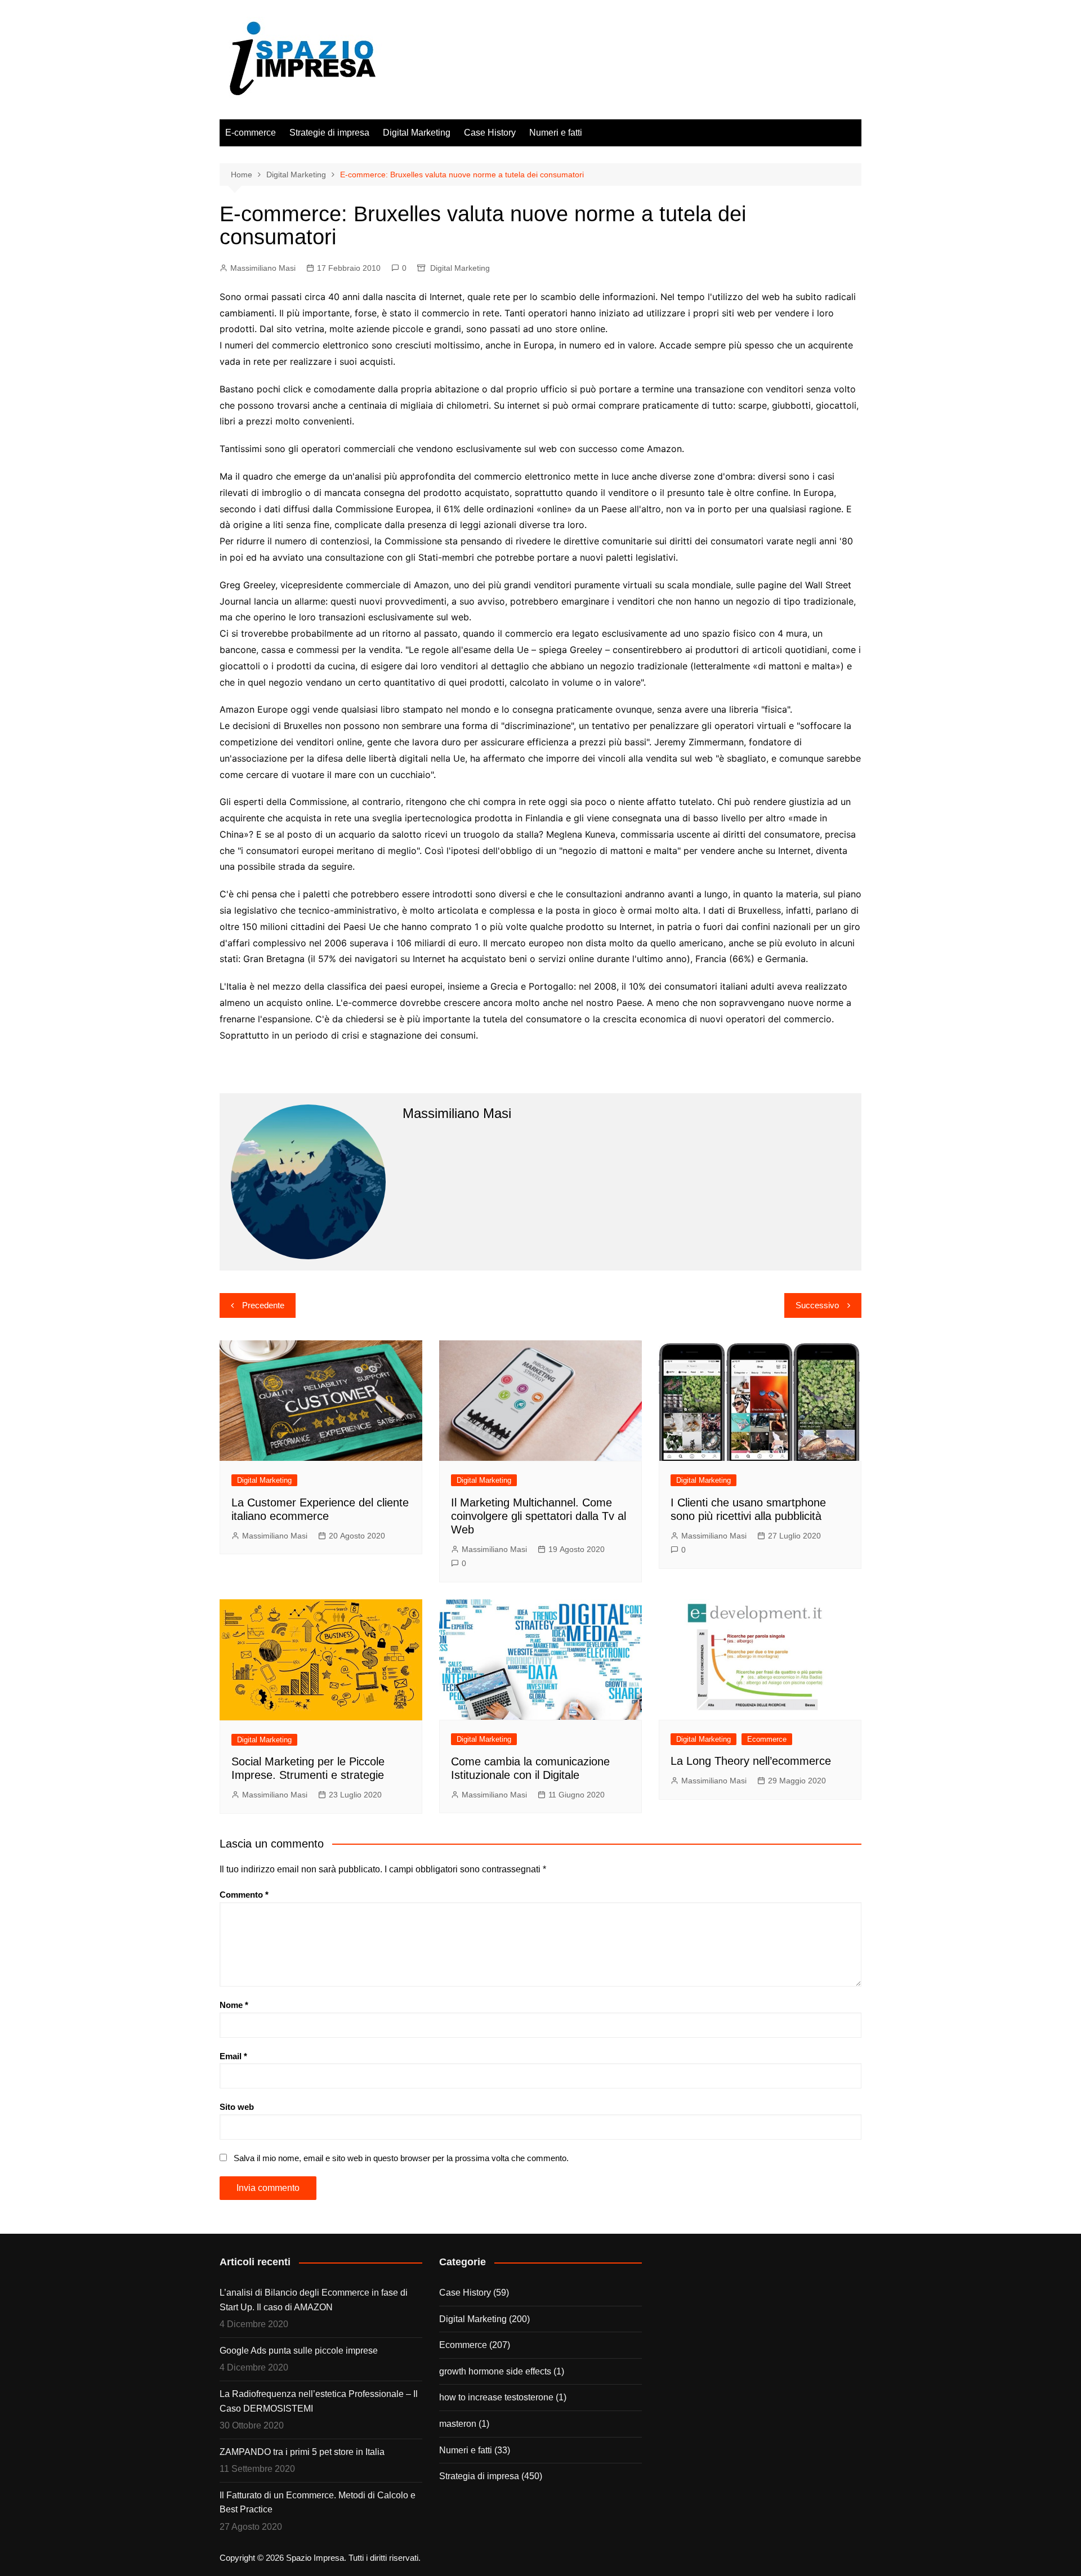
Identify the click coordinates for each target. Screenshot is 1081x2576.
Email (233, 2056)
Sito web (237, 2107)
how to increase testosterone (496, 2397)
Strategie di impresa (329, 133)
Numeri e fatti (556, 133)
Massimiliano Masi (263, 268)
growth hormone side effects (495, 2371)
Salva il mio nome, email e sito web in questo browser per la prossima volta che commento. (401, 2158)
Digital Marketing (417, 133)
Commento (244, 1895)
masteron (458, 2424)
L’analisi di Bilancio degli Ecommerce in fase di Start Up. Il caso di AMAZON (314, 2300)
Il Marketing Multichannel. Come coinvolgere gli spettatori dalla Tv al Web (539, 1516)
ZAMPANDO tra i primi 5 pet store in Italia (302, 2452)
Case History (490, 133)
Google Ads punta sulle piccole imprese (299, 2351)
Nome (234, 2005)
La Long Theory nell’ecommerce (751, 1761)
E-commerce (251, 133)
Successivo (817, 1305)
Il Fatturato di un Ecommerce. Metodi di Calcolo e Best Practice (318, 2503)
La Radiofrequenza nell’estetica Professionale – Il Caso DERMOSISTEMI (319, 2401)
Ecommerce (767, 1739)
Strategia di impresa (479, 2476)
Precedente (263, 1305)
